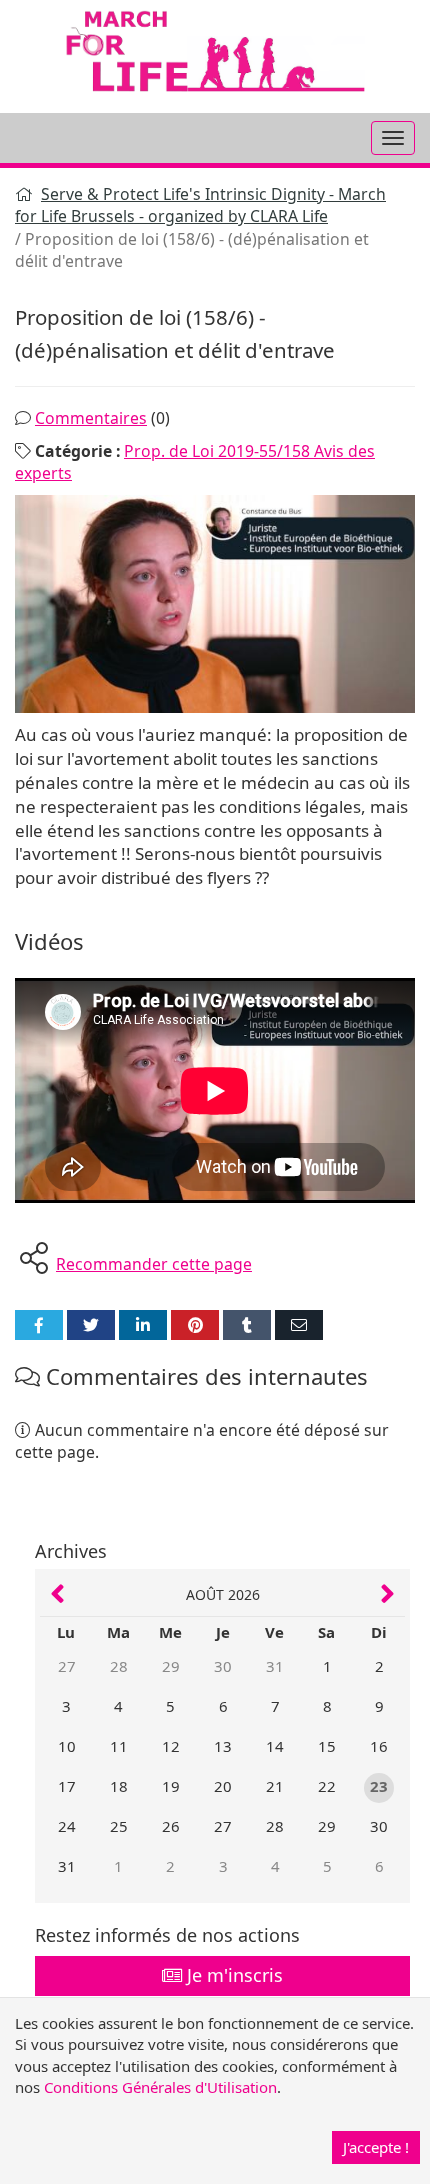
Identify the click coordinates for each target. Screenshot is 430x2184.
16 (379, 1746)
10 (67, 1746)
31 (275, 1666)
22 (327, 1786)
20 (223, 1786)
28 (119, 1666)
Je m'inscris (232, 1975)
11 (119, 1746)
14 (275, 1746)
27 (67, 1666)
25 (119, 1826)
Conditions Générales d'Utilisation (160, 2087)
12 (171, 1746)
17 (67, 1786)
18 (119, 1786)
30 (223, 1666)
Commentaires (91, 418)
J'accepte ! (376, 2147)
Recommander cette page (154, 1264)
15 (327, 1746)
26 (171, 1826)
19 (171, 1786)
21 (275, 1786)
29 (171, 1666)
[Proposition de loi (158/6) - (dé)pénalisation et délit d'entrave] (215, 604)
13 (223, 1746)
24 (67, 1826)
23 (379, 1786)
